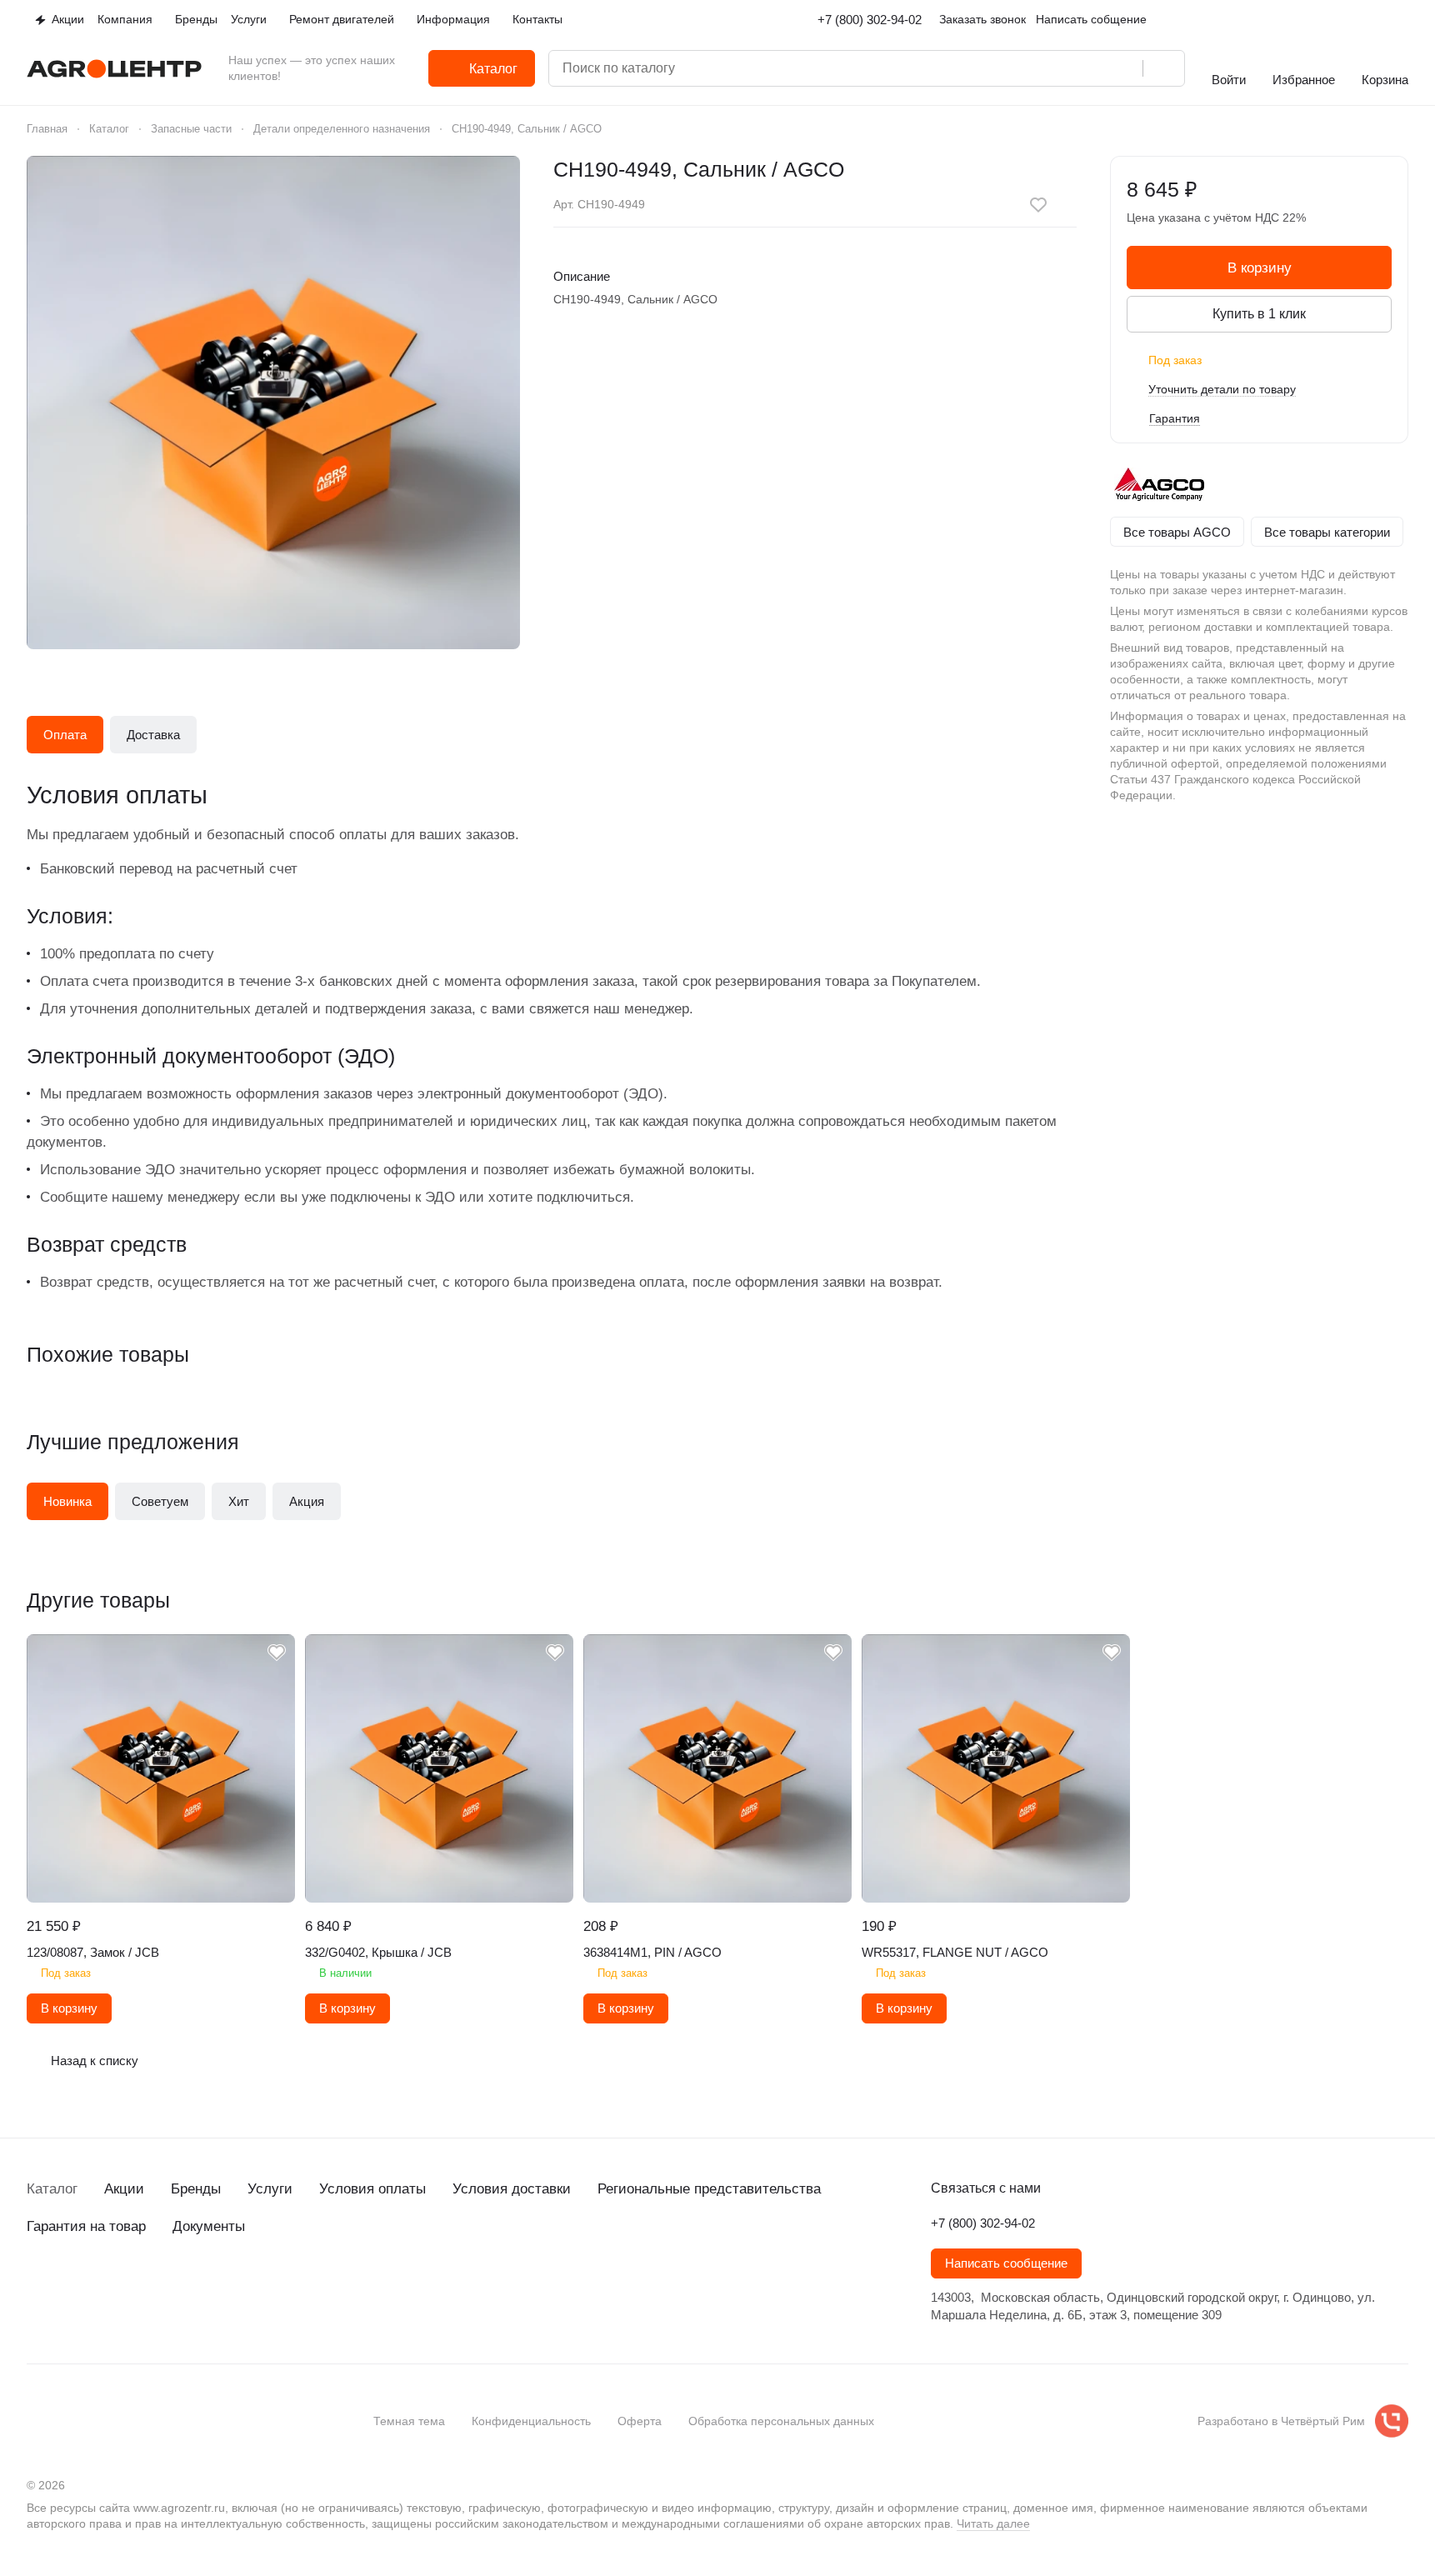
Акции (124, 2189)
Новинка (67, 1501)
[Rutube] (137, 2287)
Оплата (65, 735)
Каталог (52, 2189)
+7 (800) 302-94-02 (870, 20)
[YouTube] (103, 2287)
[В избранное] (1038, 205)
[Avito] (170, 2287)
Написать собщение (1091, 19)
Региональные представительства (709, 2189)
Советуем (160, 1501)
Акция (307, 1501)
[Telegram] (70, 2287)
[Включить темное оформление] (1402, 20)
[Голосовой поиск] (1124, 68)
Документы (209, 2226)
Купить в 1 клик (1259, 314)
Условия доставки (512, 2189)
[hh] (203, 2287)
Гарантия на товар (86, 2226)
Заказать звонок (982, 19)
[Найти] (1163, 68)
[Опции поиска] (1057, 68)
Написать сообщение (1006, 2263)
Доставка (153, 735)
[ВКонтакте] (37, 2287)
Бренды (196, 2189)
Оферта (640, 2421)
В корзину (1260, 268)
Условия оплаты (372, 2189)
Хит (239, 1501)
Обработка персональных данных (781, 2421)
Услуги (270, 2189)
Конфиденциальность (531, 2421)
